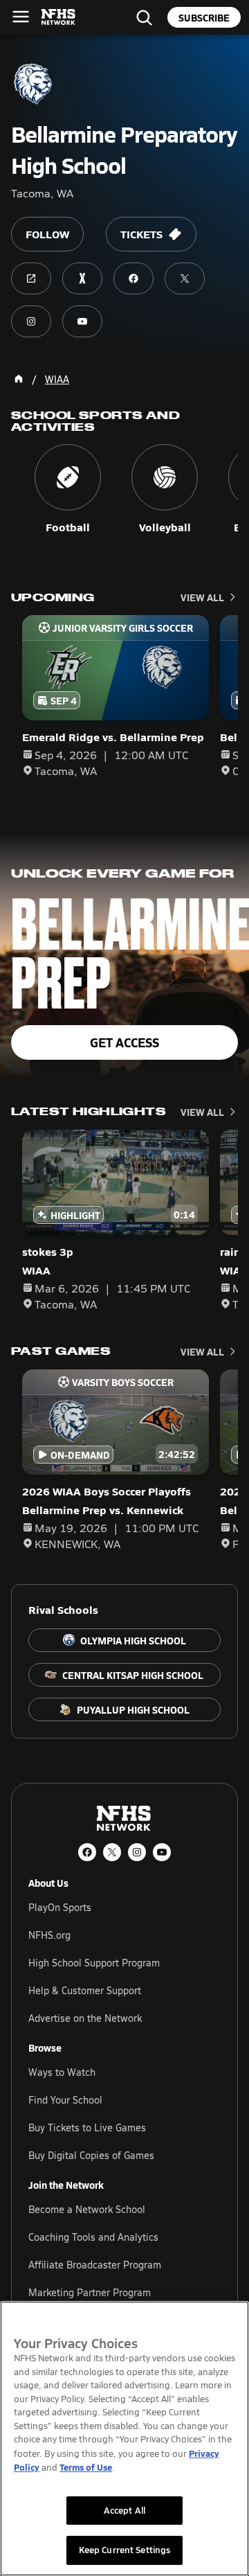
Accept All (124, 2510)
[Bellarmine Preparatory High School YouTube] (82, 321)
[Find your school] (144, 17)
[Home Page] (19, 379)
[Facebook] (87, 1852)
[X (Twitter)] (112, 1852)
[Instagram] (137, 1852)
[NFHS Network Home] (59, 17)
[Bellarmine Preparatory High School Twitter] (185, 278)
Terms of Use (86, 2467)
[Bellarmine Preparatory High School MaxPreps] (82, 278)
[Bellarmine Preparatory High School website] (31, 278)
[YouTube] (162, 1852)
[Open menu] (21, 17)
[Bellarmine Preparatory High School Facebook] (133, 278)
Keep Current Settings (125, 2550)
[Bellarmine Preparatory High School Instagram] (31, 321)
